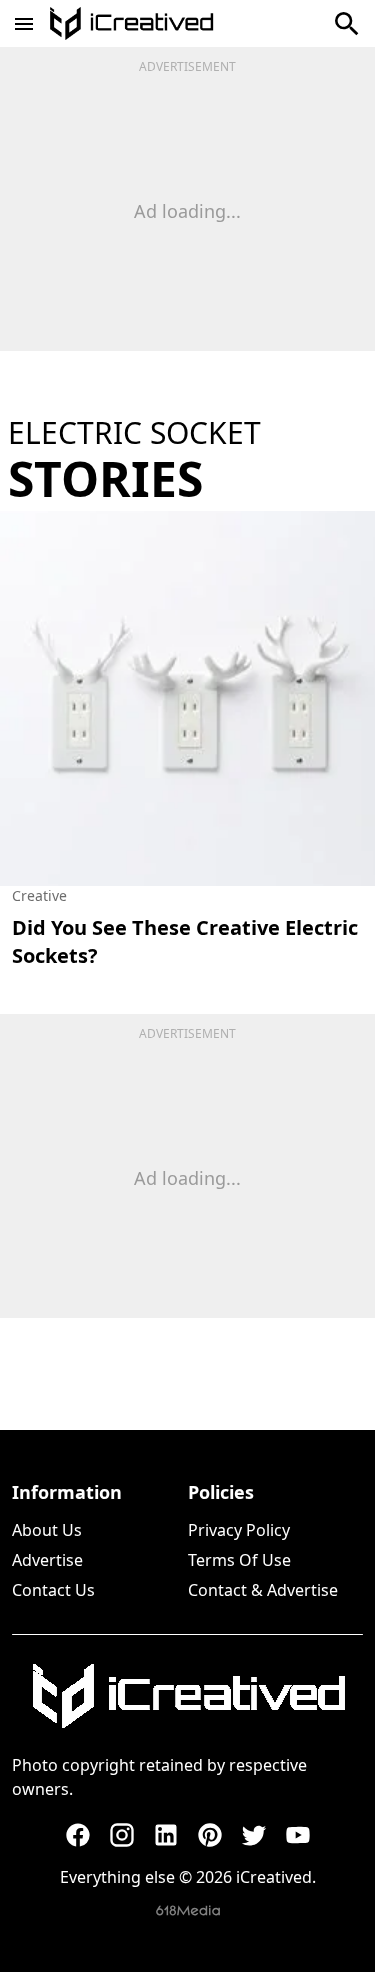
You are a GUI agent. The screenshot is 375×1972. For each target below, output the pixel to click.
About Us (47, 1530)
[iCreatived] (188, 1696)
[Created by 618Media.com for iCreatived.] (188, 1910)
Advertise (47, 1560)
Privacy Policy (239, 1530)
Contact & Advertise (263, 1590)
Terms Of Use (239, 1560)
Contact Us (53, 1590)
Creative (39, 895)
